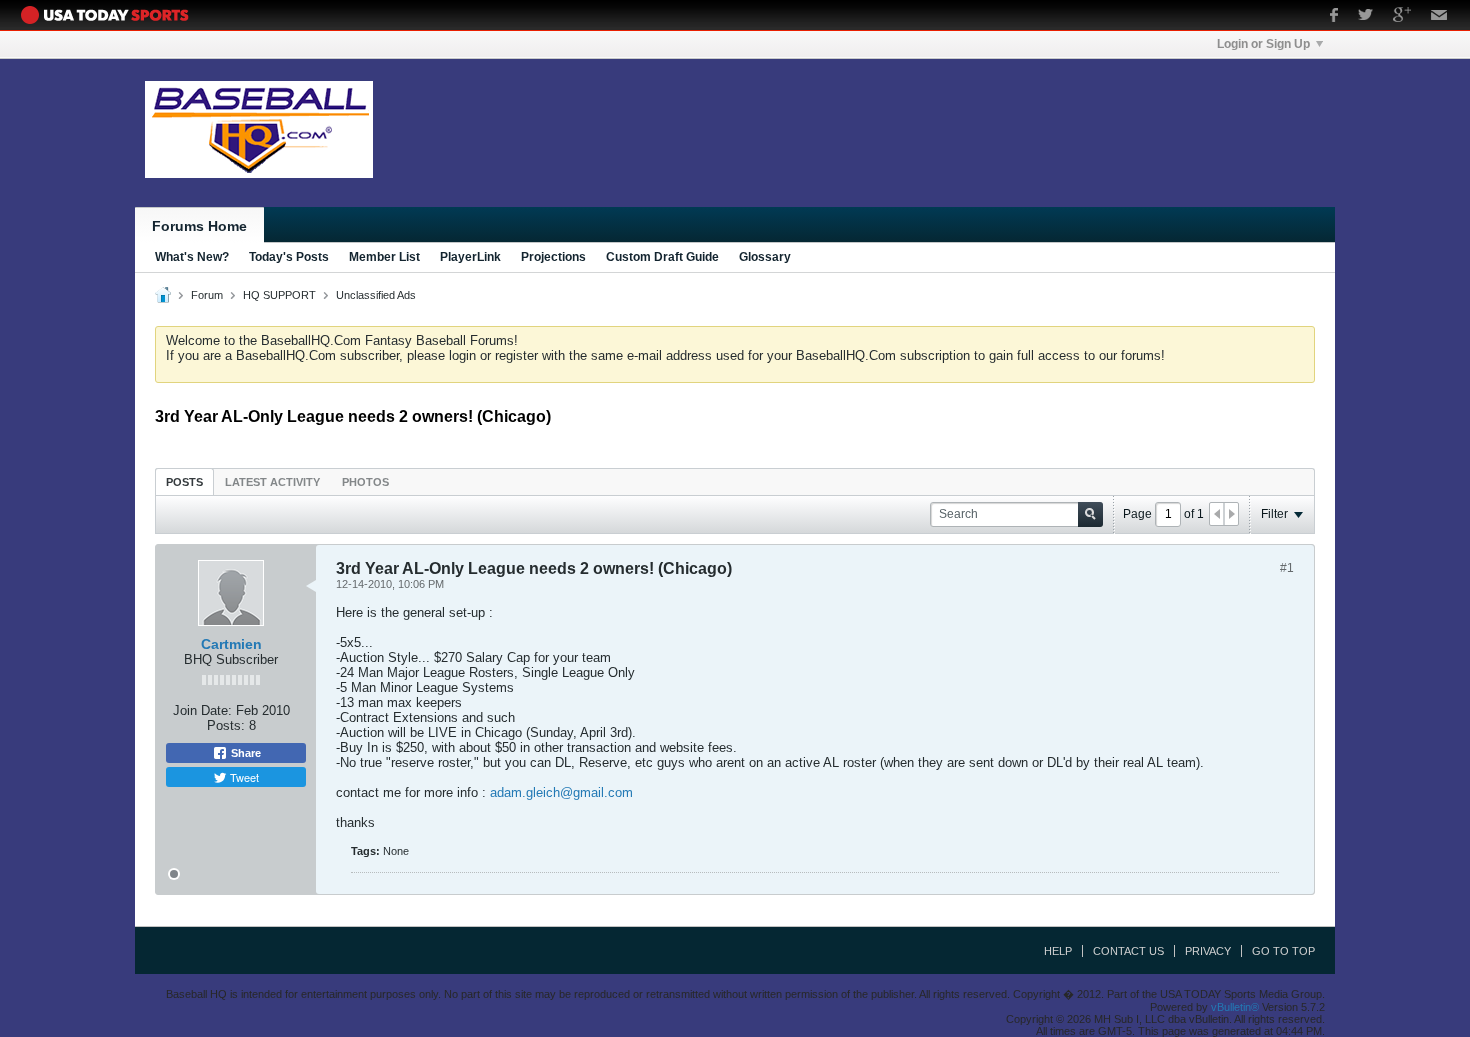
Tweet (243, 777)
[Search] (1090, 514)
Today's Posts (289, 257)
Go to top (1283, 951)
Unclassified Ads (376, 295)
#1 (1287, 568)
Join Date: (202, 710)
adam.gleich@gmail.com (561, 792)
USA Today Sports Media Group (110, 15)
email (1439, 17)
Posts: (226, 725)
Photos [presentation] (365, 482)
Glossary (765, 257)
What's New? (192, 257)
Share (244, 753)
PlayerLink (470, 257)
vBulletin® (1235, 1007)
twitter (1365, 17)
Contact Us (1128, 951)
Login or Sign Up (1263, 44)
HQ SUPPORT (279, 295)
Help (1058, 951)
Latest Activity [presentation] (272, 482)
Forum (207, 295)
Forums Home (199, 226)
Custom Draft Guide (662, 257)
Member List (384, 257)
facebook (1334, 17)
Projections (553, 257)
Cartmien (231, 644)
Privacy (1208, 951)
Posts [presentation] (184, 482)
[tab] (184, 481)
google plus (1402, 17)
